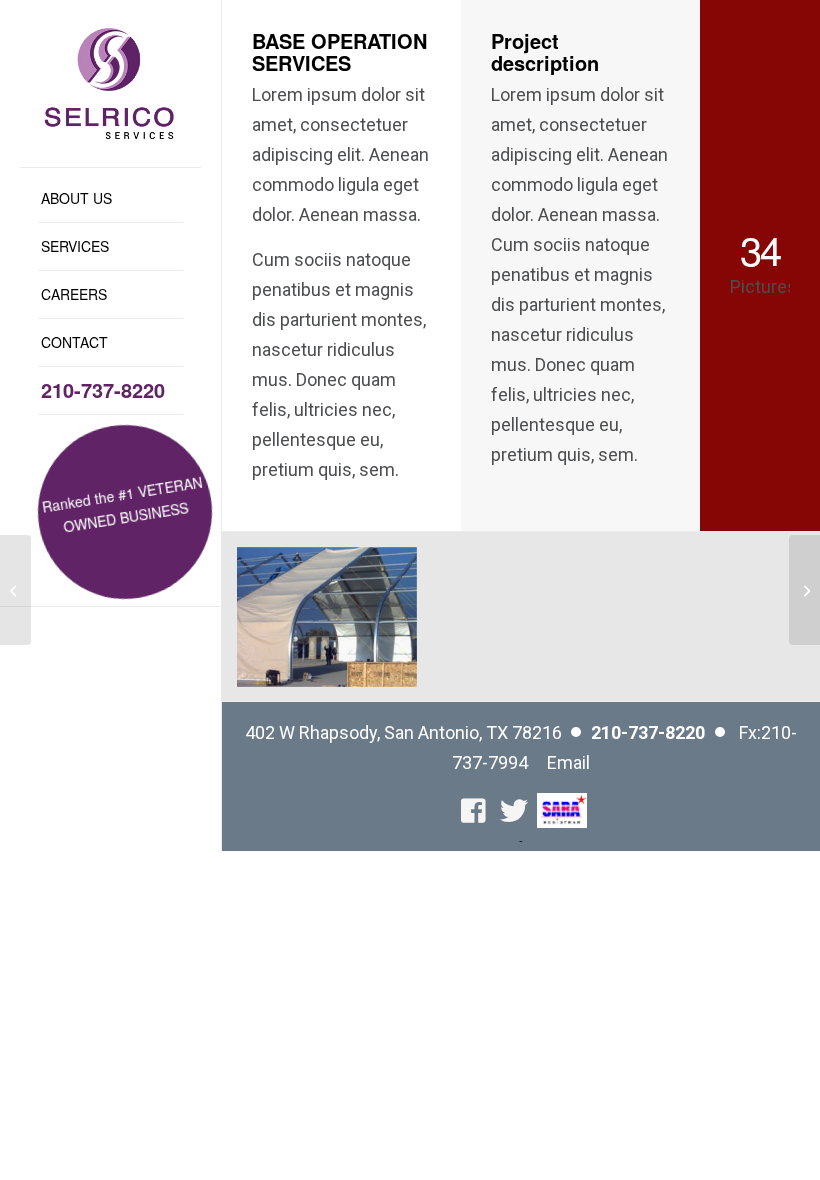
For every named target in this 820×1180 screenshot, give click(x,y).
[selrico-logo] (110, 83)
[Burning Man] (15, 590)
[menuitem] (110, 199)
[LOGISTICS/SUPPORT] (804, 590)
